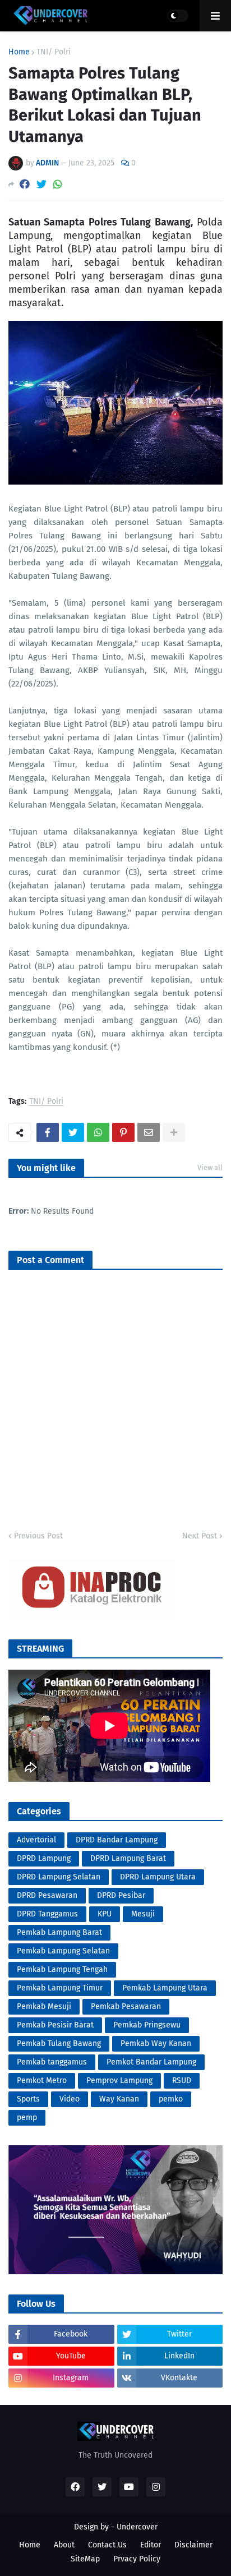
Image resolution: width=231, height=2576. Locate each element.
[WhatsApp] (58, 184)
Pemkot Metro (42, 2080)
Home (19, 52)
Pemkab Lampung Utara (165, 1988)
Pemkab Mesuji (44, 2006)
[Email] (149, 1132)
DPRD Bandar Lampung (117, 1840)
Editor (151, 2545)
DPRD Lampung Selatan (59, 1877)
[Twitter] (41, 184)
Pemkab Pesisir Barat (55, 2025)
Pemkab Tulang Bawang (59, 2043)
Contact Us (107, 2545)
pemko (171, 2099)
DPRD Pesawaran (47, 1895)
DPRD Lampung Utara (158, 1877)
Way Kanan (119, 2099)
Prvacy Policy (137, 2559)
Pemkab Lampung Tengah (62, 1969)
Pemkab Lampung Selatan (63, 1951)
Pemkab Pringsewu (147, 2025)
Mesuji (143, 1914)
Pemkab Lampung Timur (60, 1988)
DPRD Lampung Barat (128, 1858)
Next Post (200, 1536)
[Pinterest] (123, 1132)
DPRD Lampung (44, 1858)
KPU (105, 1914)
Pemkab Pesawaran (126, 2006)
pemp (27, 2118)
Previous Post (38, 1536)
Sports (28, 2099)
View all (210, 1167)
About (64, 2545)
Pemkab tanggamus (52, 2062)
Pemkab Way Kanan (156, 2043)
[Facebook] (25, 184)
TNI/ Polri (54, 52)
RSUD (182, 2080)
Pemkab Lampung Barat (59, 1932)
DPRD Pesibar (121, 1895)
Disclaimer (193, 2545)
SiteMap (85, 2559)
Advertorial (36, 1840)
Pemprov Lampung (119, 2080)
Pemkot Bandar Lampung (151, 2062)
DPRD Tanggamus (47, 1914)
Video (70, 2099)
